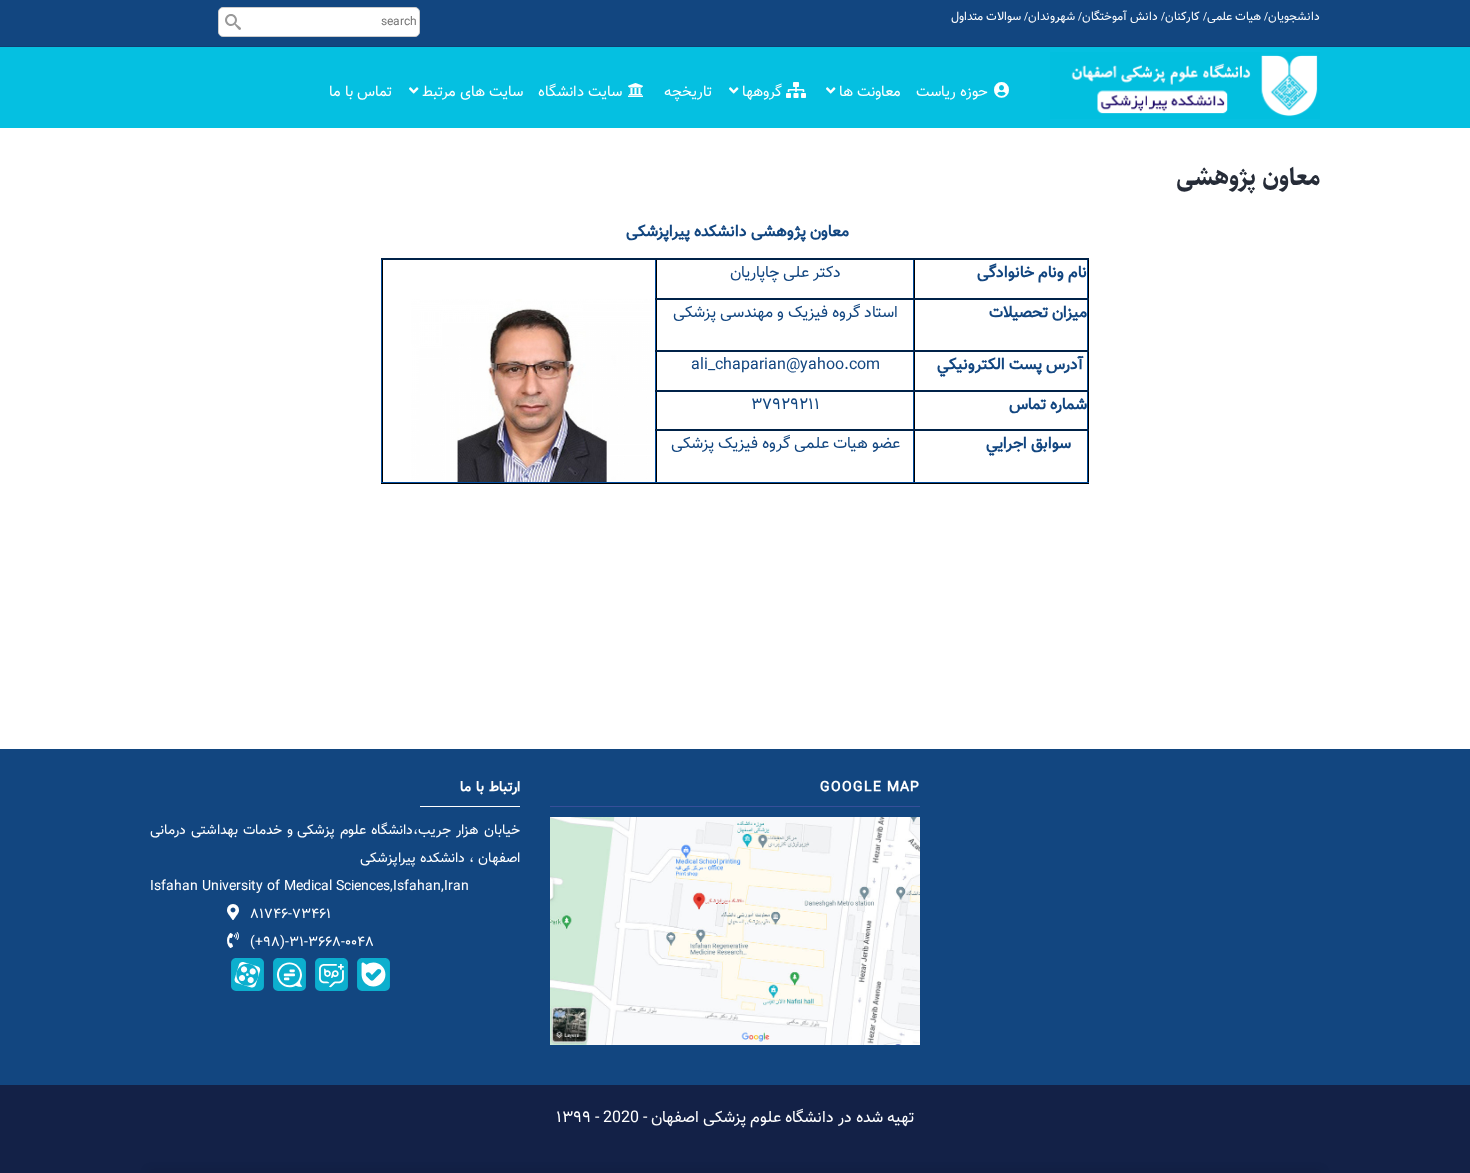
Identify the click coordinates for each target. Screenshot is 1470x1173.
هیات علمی (1234, 17)
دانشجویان (1294, 17)
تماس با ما (360, 92)
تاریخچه (688, 92)
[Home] (1185, 85)
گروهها (762, 92)
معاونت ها (868, 92)
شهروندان (1051, 17)
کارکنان (1182, 17)
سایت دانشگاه (582, 92)
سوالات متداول (986, 17)
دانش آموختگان (1120, 17)
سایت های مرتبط (470, 92)
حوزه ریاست (954, 92)
